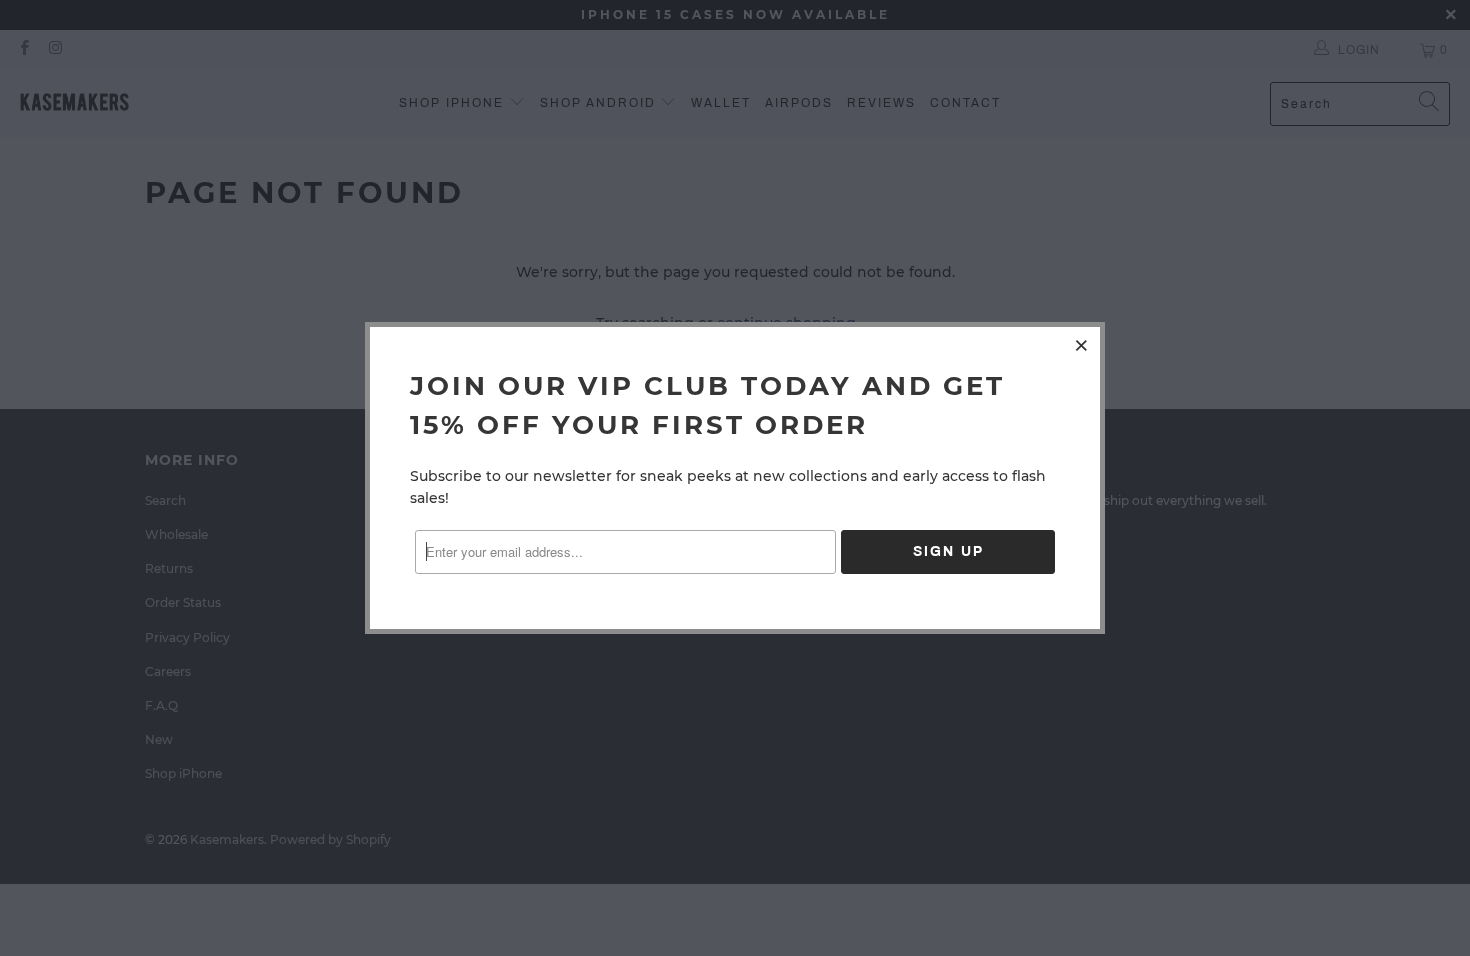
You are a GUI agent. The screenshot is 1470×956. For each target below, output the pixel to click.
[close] (1082, 345)
